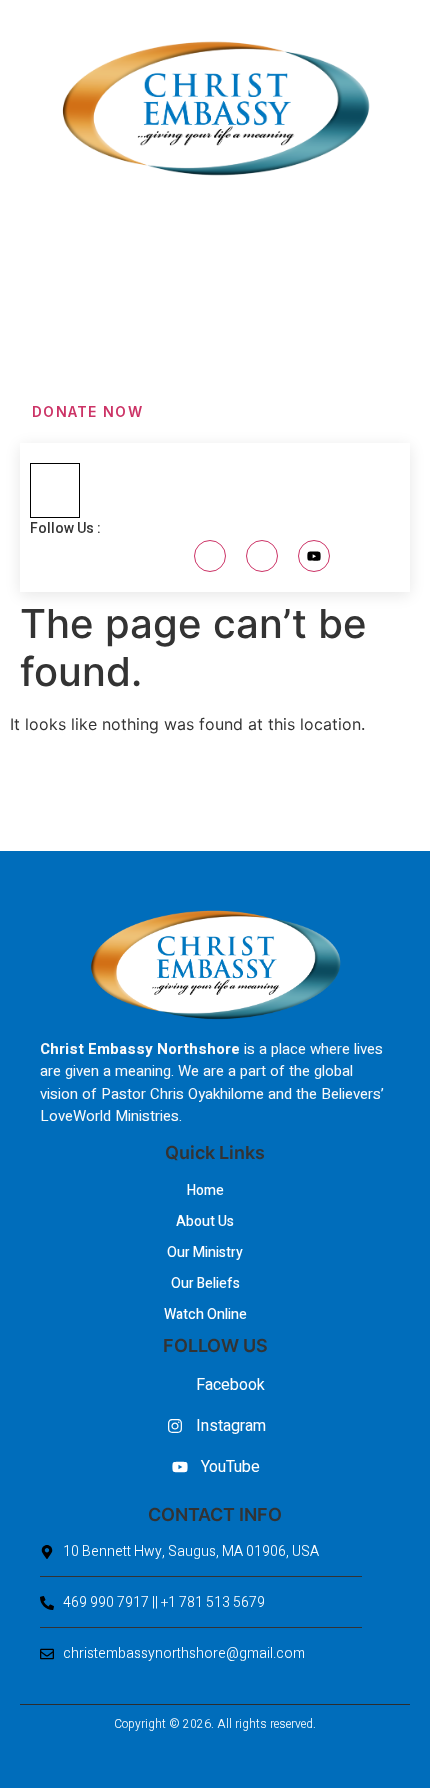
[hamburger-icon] (55, 491)
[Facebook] (210, 556)
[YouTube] (314, 556)
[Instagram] (262, 556)
